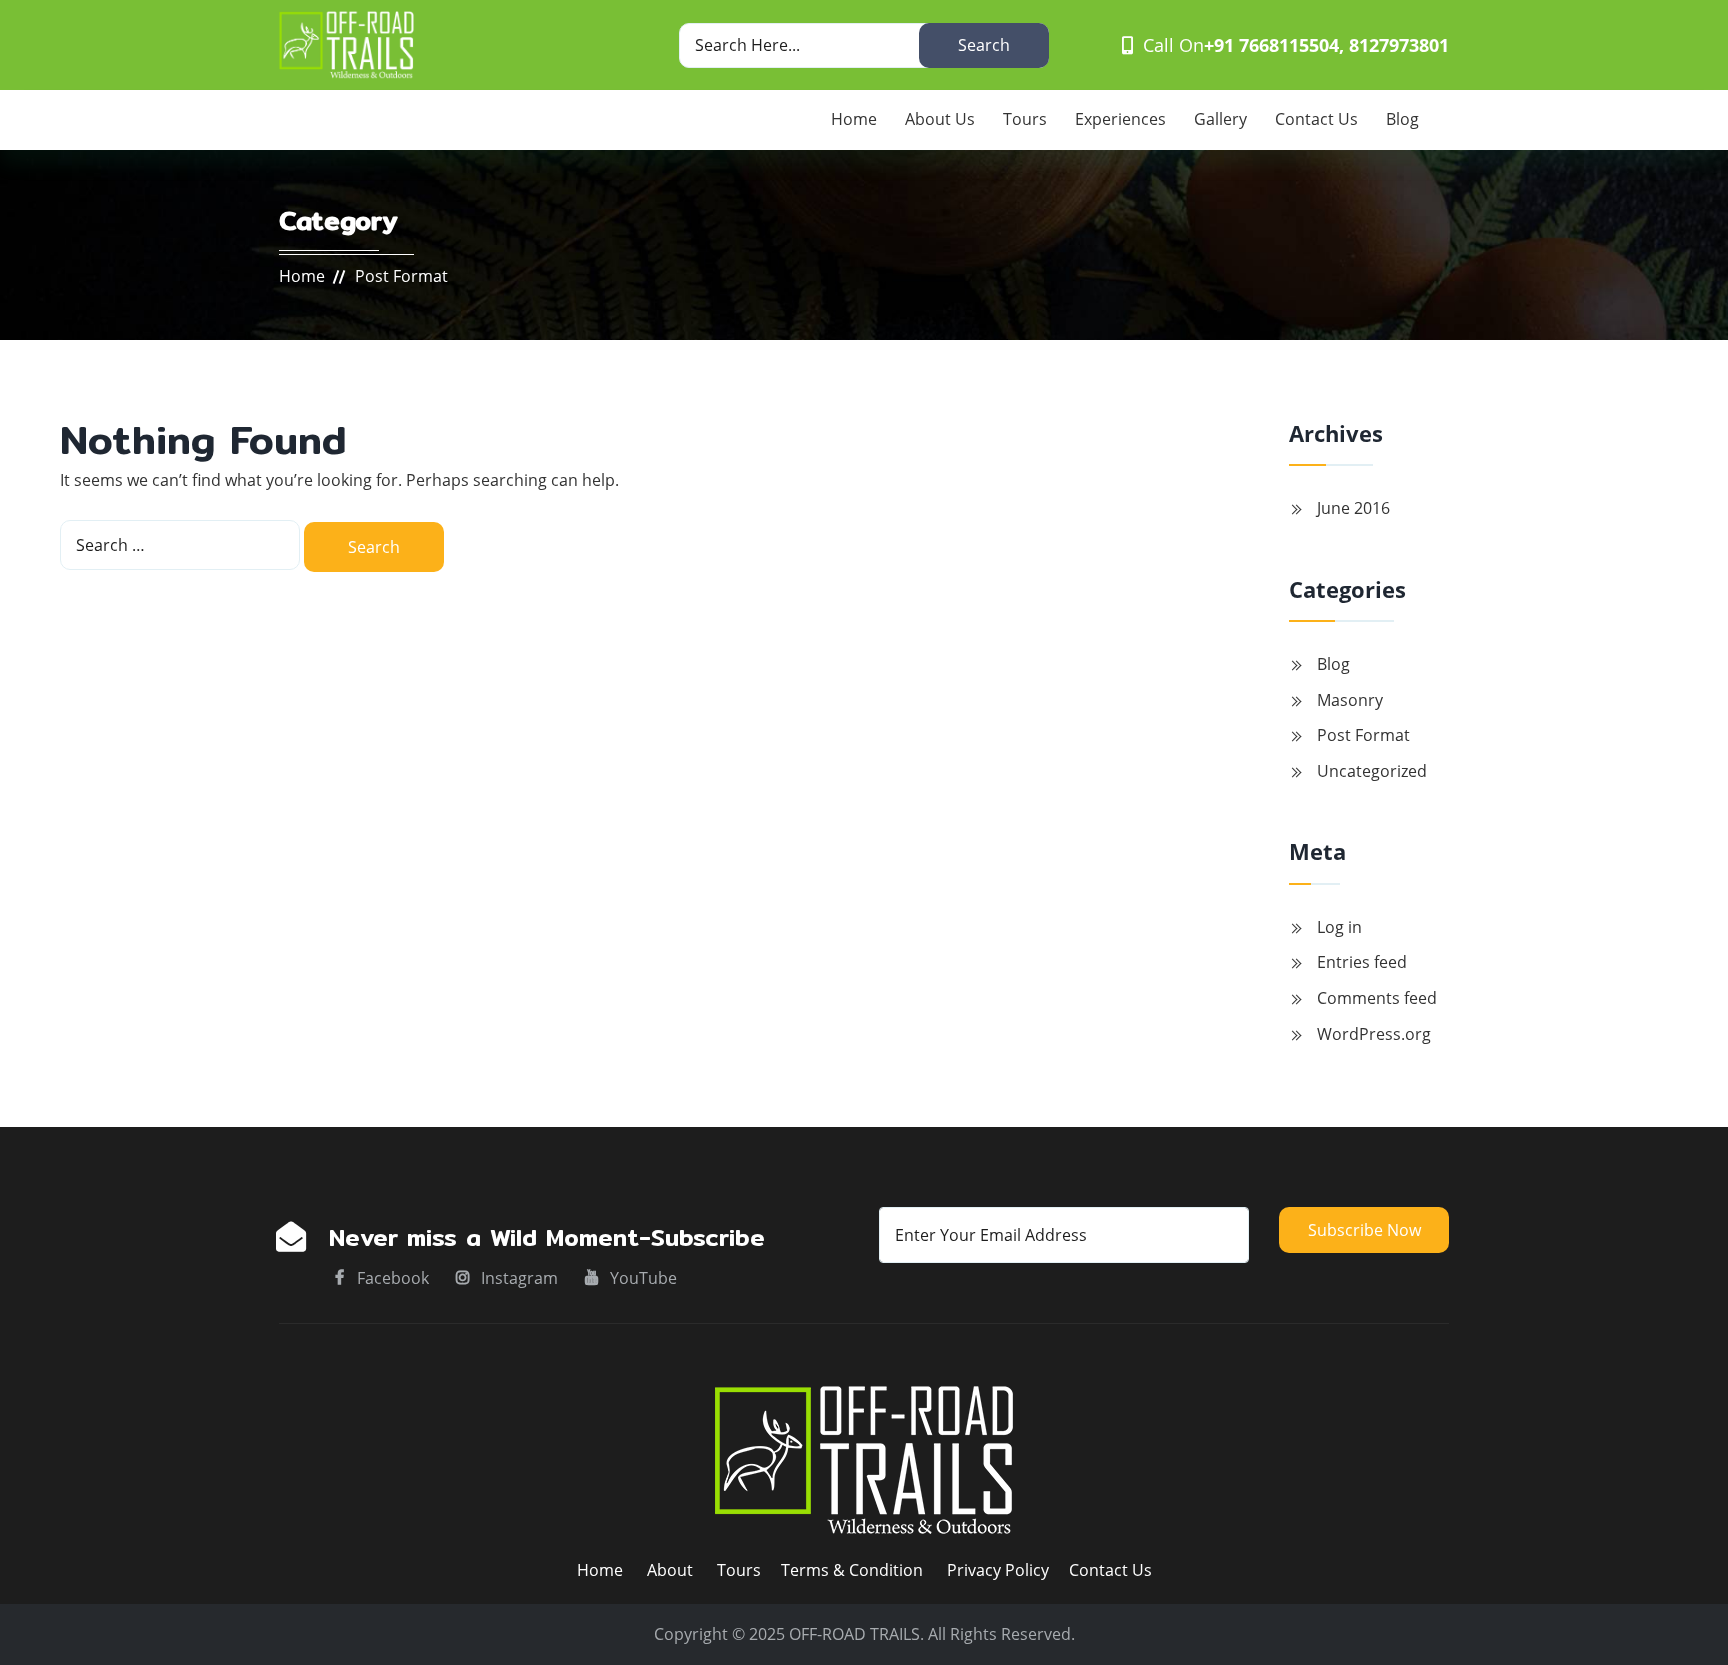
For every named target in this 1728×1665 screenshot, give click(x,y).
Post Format (1363, 735)
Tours (1025, 119)
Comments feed (1377, 998)
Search (984, 45)
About (672, 1570)
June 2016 (1353, 508)
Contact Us (1316, 119)
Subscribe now (1364, 1230)
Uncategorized (1372, 771)
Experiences (1120, 119)
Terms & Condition (852, 1570)
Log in (1339, 927)
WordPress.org (1374, 1034)
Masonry (1350, 700)
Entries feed (1362, 962)
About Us (940, 119)
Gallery (1220, 119)
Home (854, 119)
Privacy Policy (998, 1570)
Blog (1402, 119)
